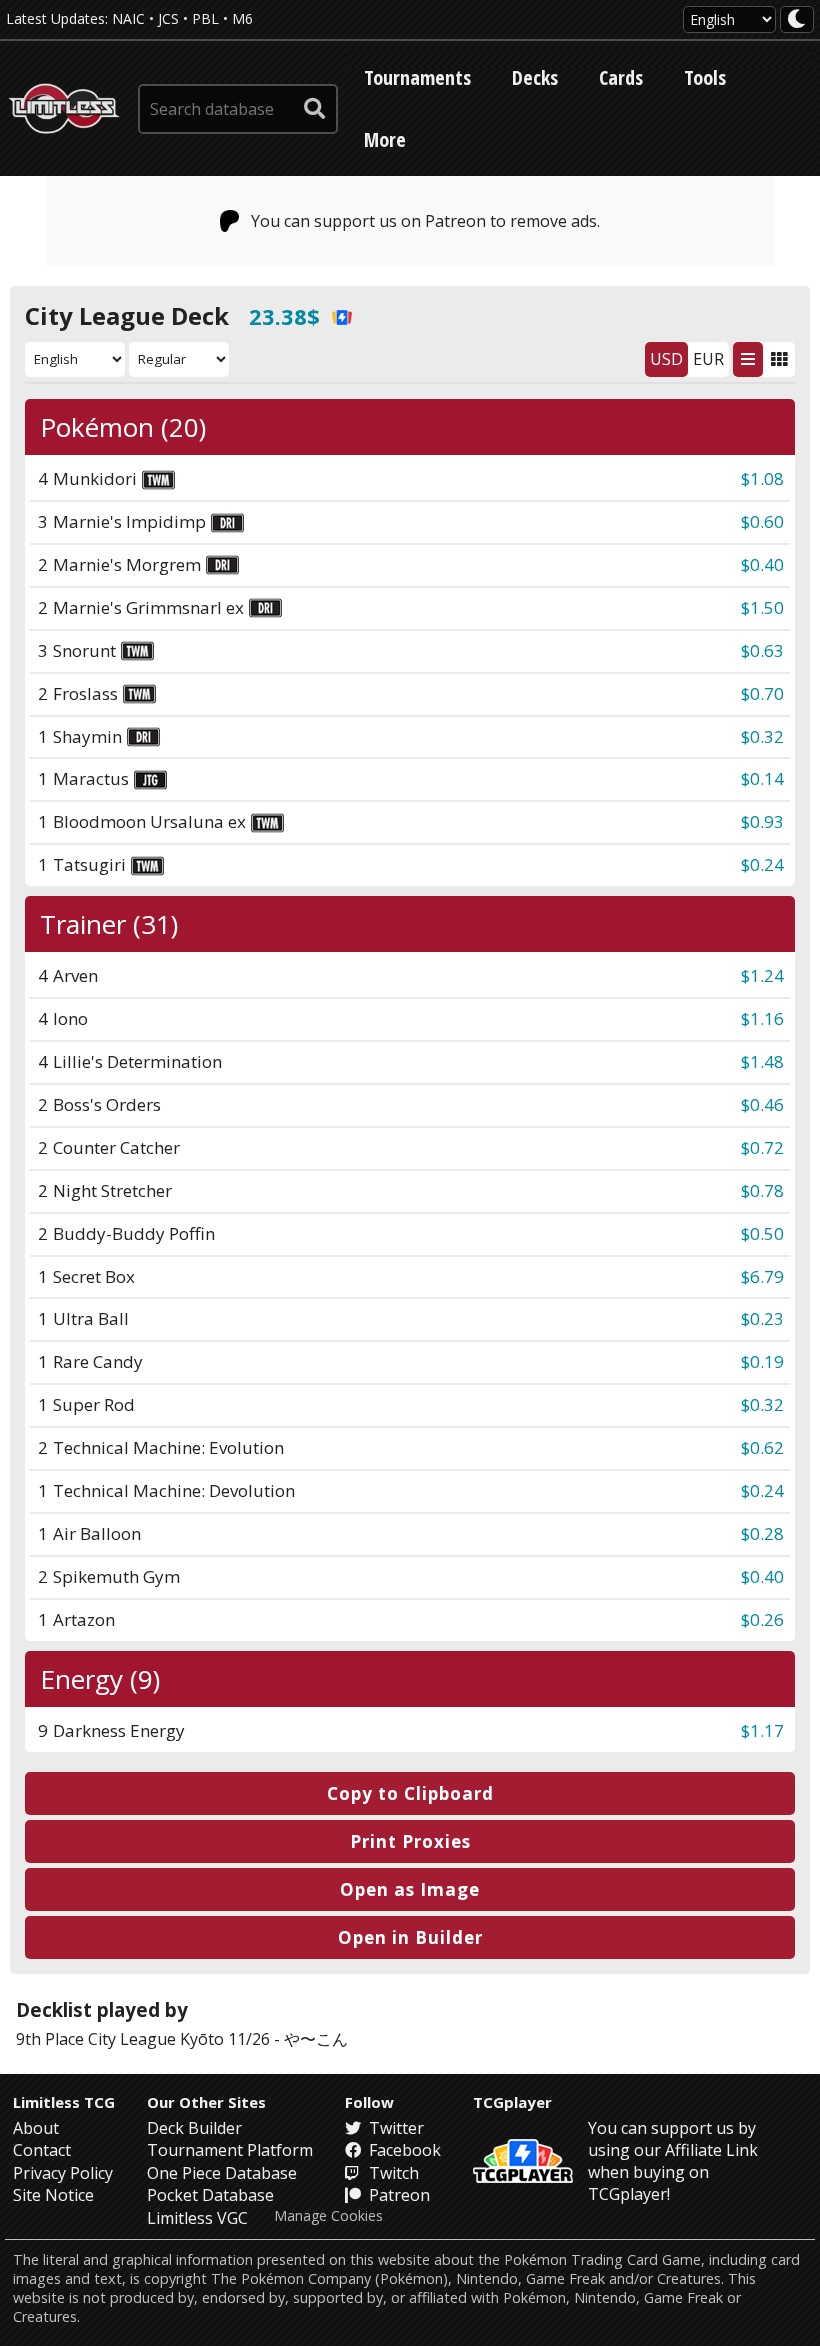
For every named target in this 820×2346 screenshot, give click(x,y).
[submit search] (315, 109)
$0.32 (762, 736)
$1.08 (762, 478)
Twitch (392, 2173)
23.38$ (284, 316)
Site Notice (53, 2195)
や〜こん (316, 2039)
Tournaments (417, 77)
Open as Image (410, 1889)
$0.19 (762, 1361)
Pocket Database (210, 2195)
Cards (621, 77)
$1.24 (762, 975)
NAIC (128, 18)
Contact (42, 2150)
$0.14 (762, 778)
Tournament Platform (230, 2150)
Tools (705, 77)
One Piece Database (222, 2173)
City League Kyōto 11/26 (179, 2039)
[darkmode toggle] (797, 19)
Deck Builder (194, 2128)
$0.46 (762, 1104)
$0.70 (762, 693)
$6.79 (762, 1276)
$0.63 (762, 650)
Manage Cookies (328, 2216)
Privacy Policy (63, 2173)
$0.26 (762, 1619)
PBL (205, 18)
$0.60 (762, 521)
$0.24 (762, 864)
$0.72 (762, 1147)
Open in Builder (410, 1937)
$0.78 (762, 1190)
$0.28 (762, 1533)
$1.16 (762, 1018)
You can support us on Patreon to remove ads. (425, 221)
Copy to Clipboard (410, 1793)
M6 (242, 18)
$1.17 (762, 1730)
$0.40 (762, 564)
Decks (535, 77)
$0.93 (762, 821)
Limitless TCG (64, 2102)
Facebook (403, 2150)
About (36, 2128)
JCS (168, 18)
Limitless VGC (197, 2218)
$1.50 (762, 607)
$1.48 (762, 1061)
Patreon (397, 2195)
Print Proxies (410, 1841)
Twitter (394, 2128)
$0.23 (762, 1318)
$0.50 (762, 1233)
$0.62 (762, 1447)
